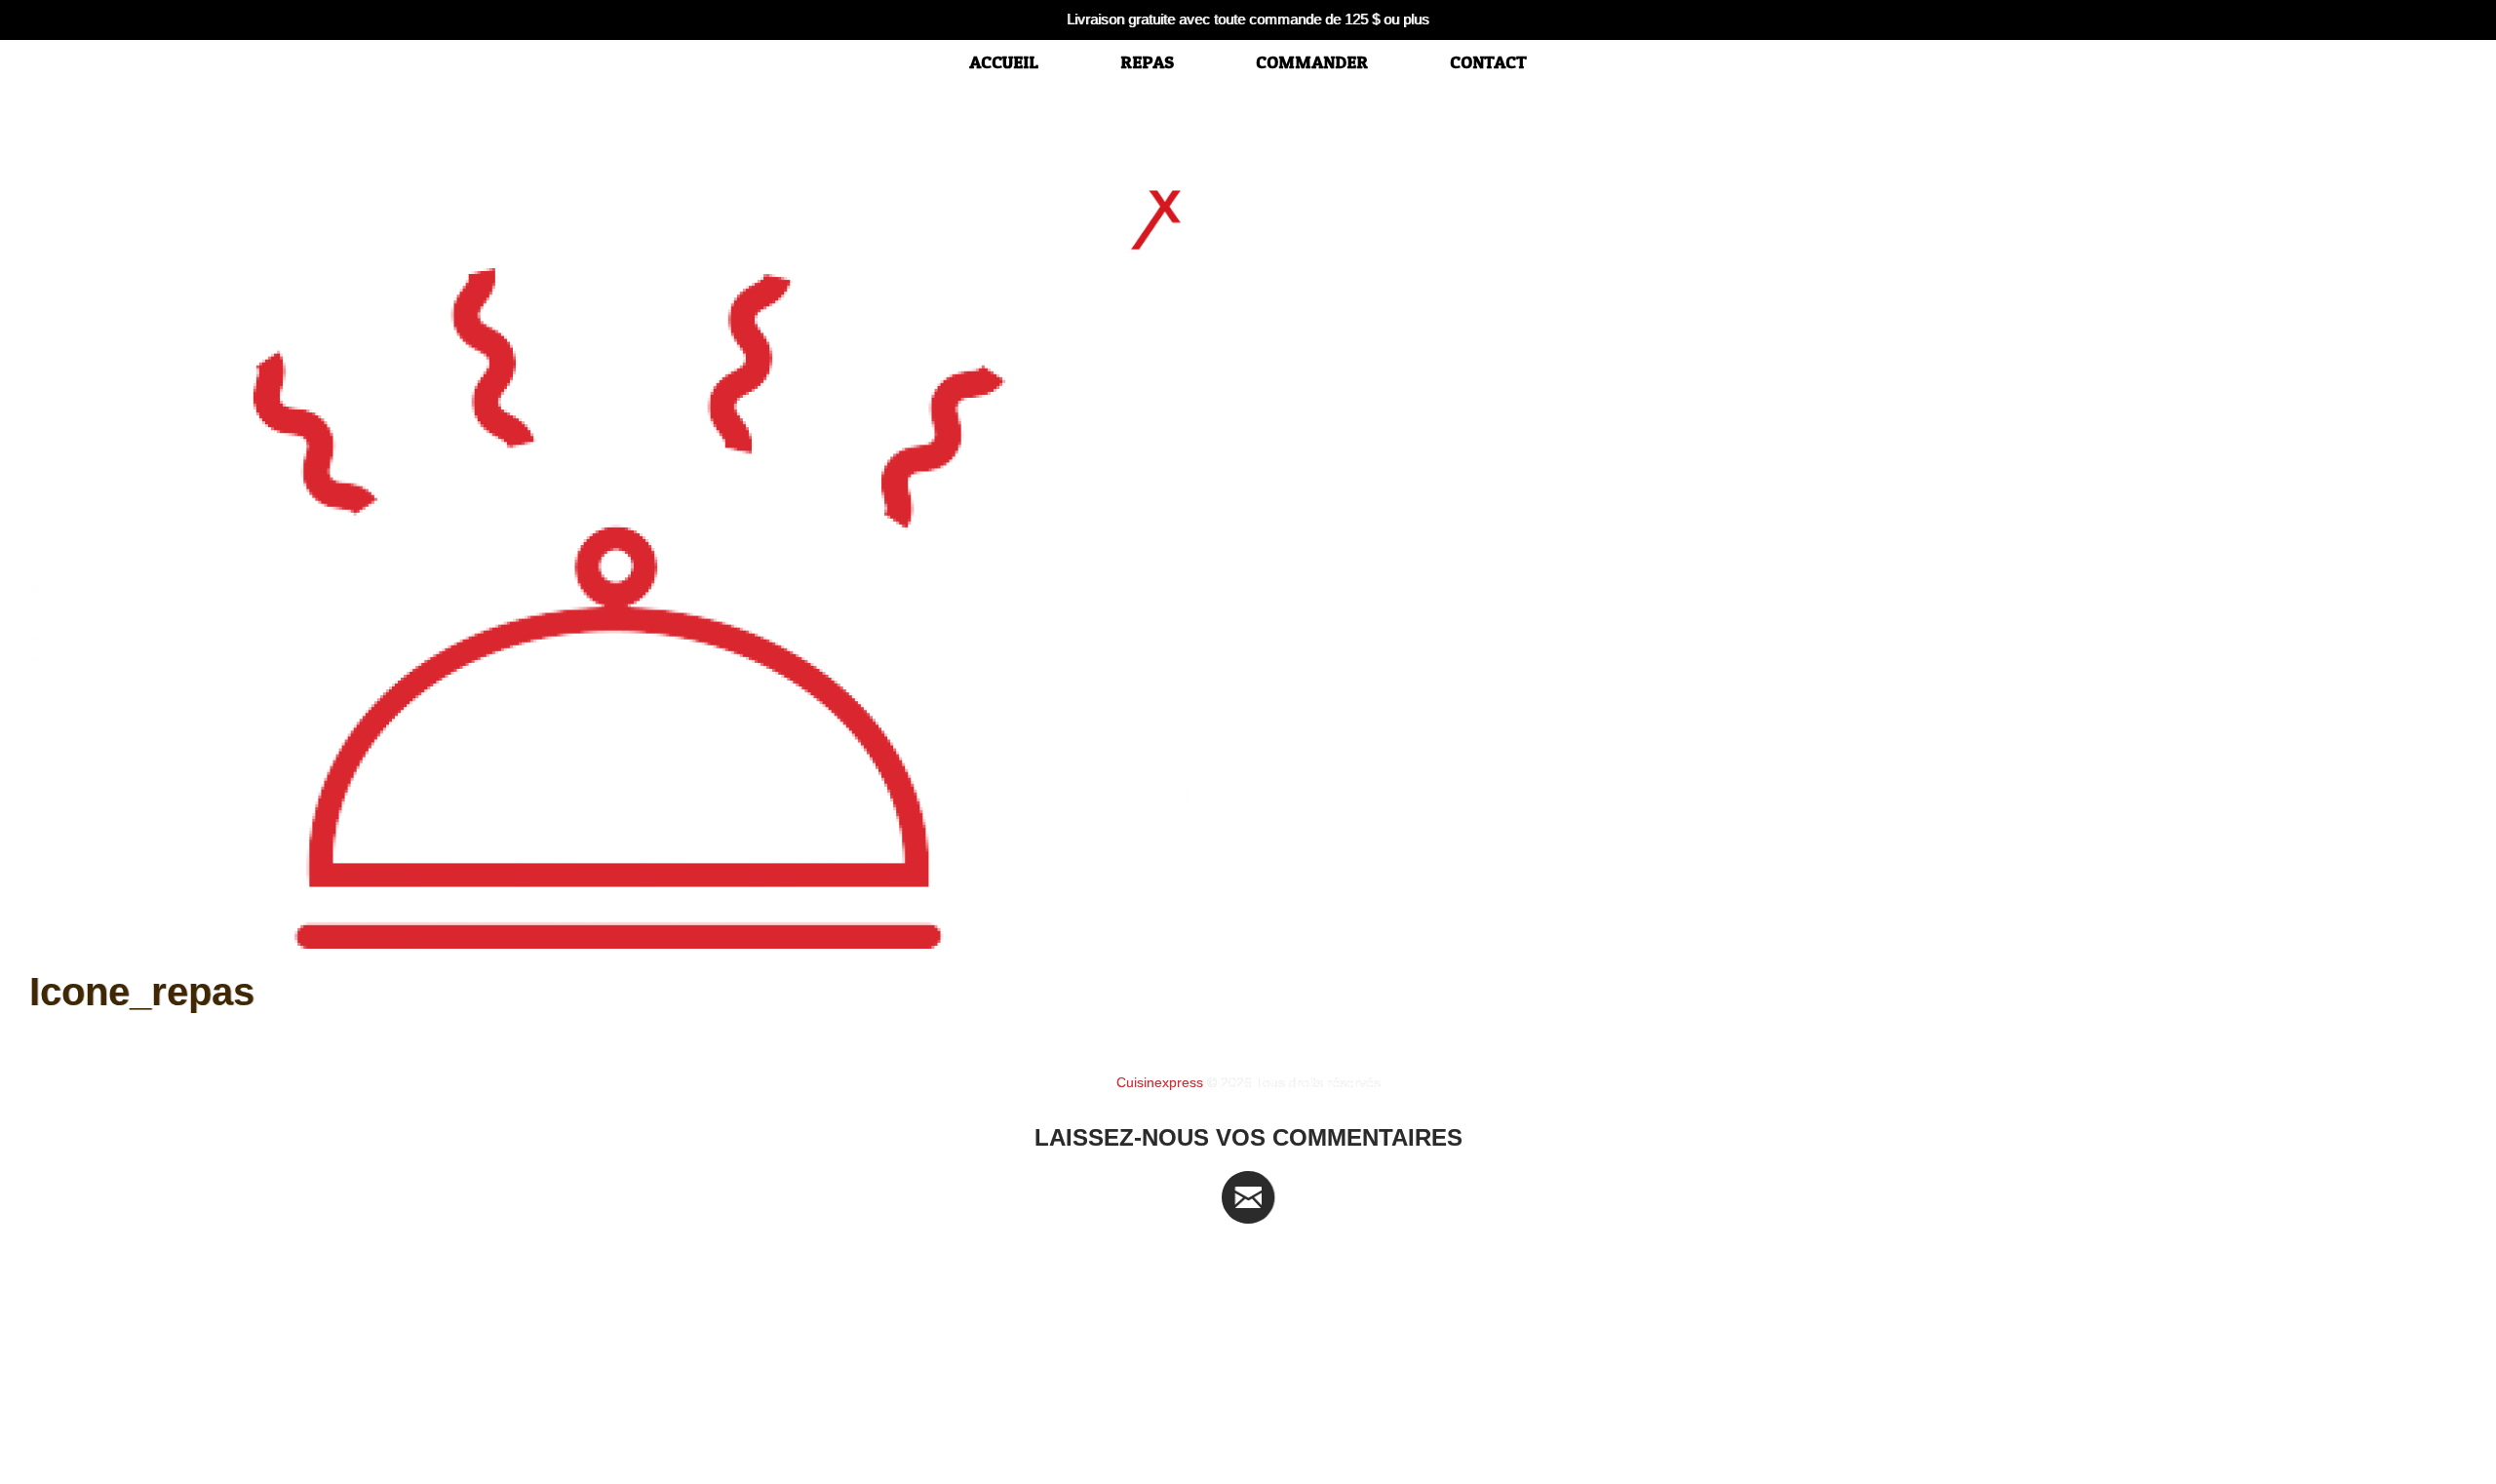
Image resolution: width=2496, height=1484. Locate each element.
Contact (1488, 62)
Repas (1147, 62)
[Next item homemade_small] (1857, 608)
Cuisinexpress (1160, 1082)
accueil (1004, 62)
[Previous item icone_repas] (639, 608)
